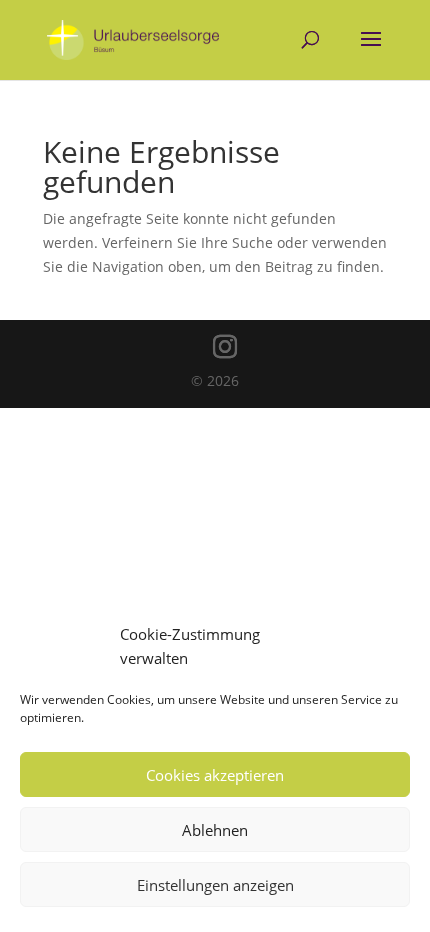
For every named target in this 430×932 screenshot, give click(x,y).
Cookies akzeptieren (215, 775)
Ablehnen (215, 830)
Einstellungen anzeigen (215, 885)
